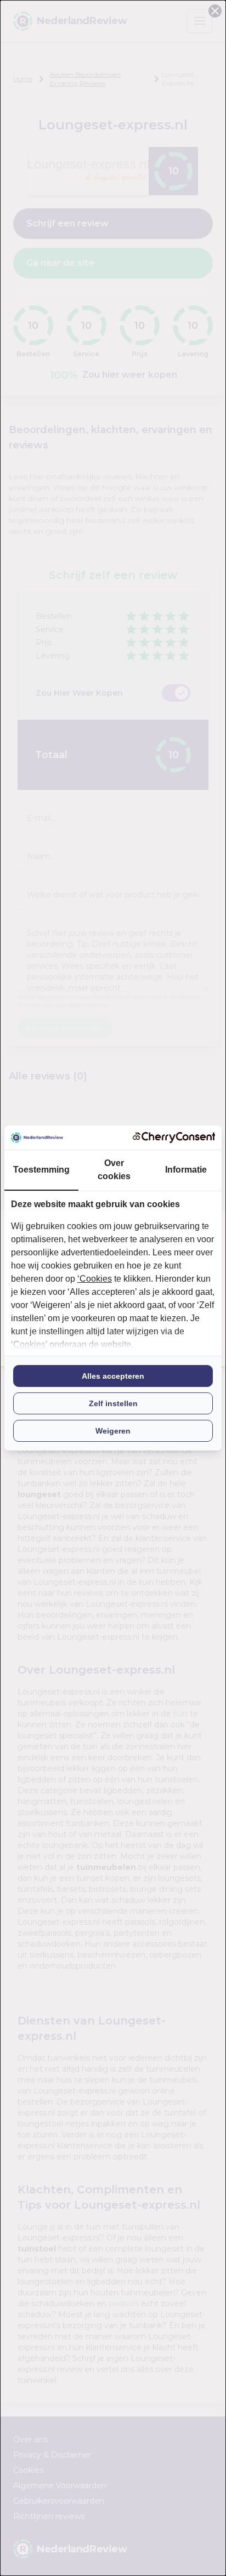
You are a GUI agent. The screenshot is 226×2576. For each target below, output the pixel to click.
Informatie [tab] (186, 1170)
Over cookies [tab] (114, 1170)
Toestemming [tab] (41, 1170)
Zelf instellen (113, 1403)
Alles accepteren (113, 1376)
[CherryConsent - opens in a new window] (174, 1137)
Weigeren (113, 1431)
